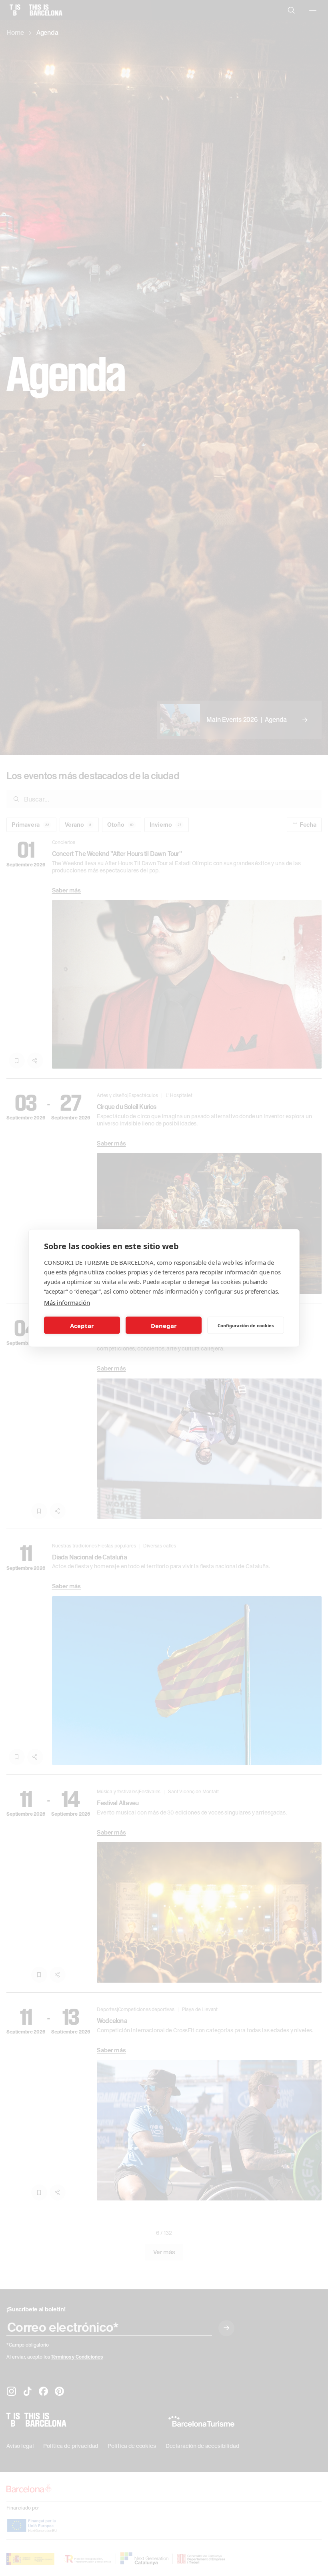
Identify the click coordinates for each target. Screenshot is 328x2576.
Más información (67, 1302)
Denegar (164, 1325)
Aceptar (82, 1325)
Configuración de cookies (246, 1325)
